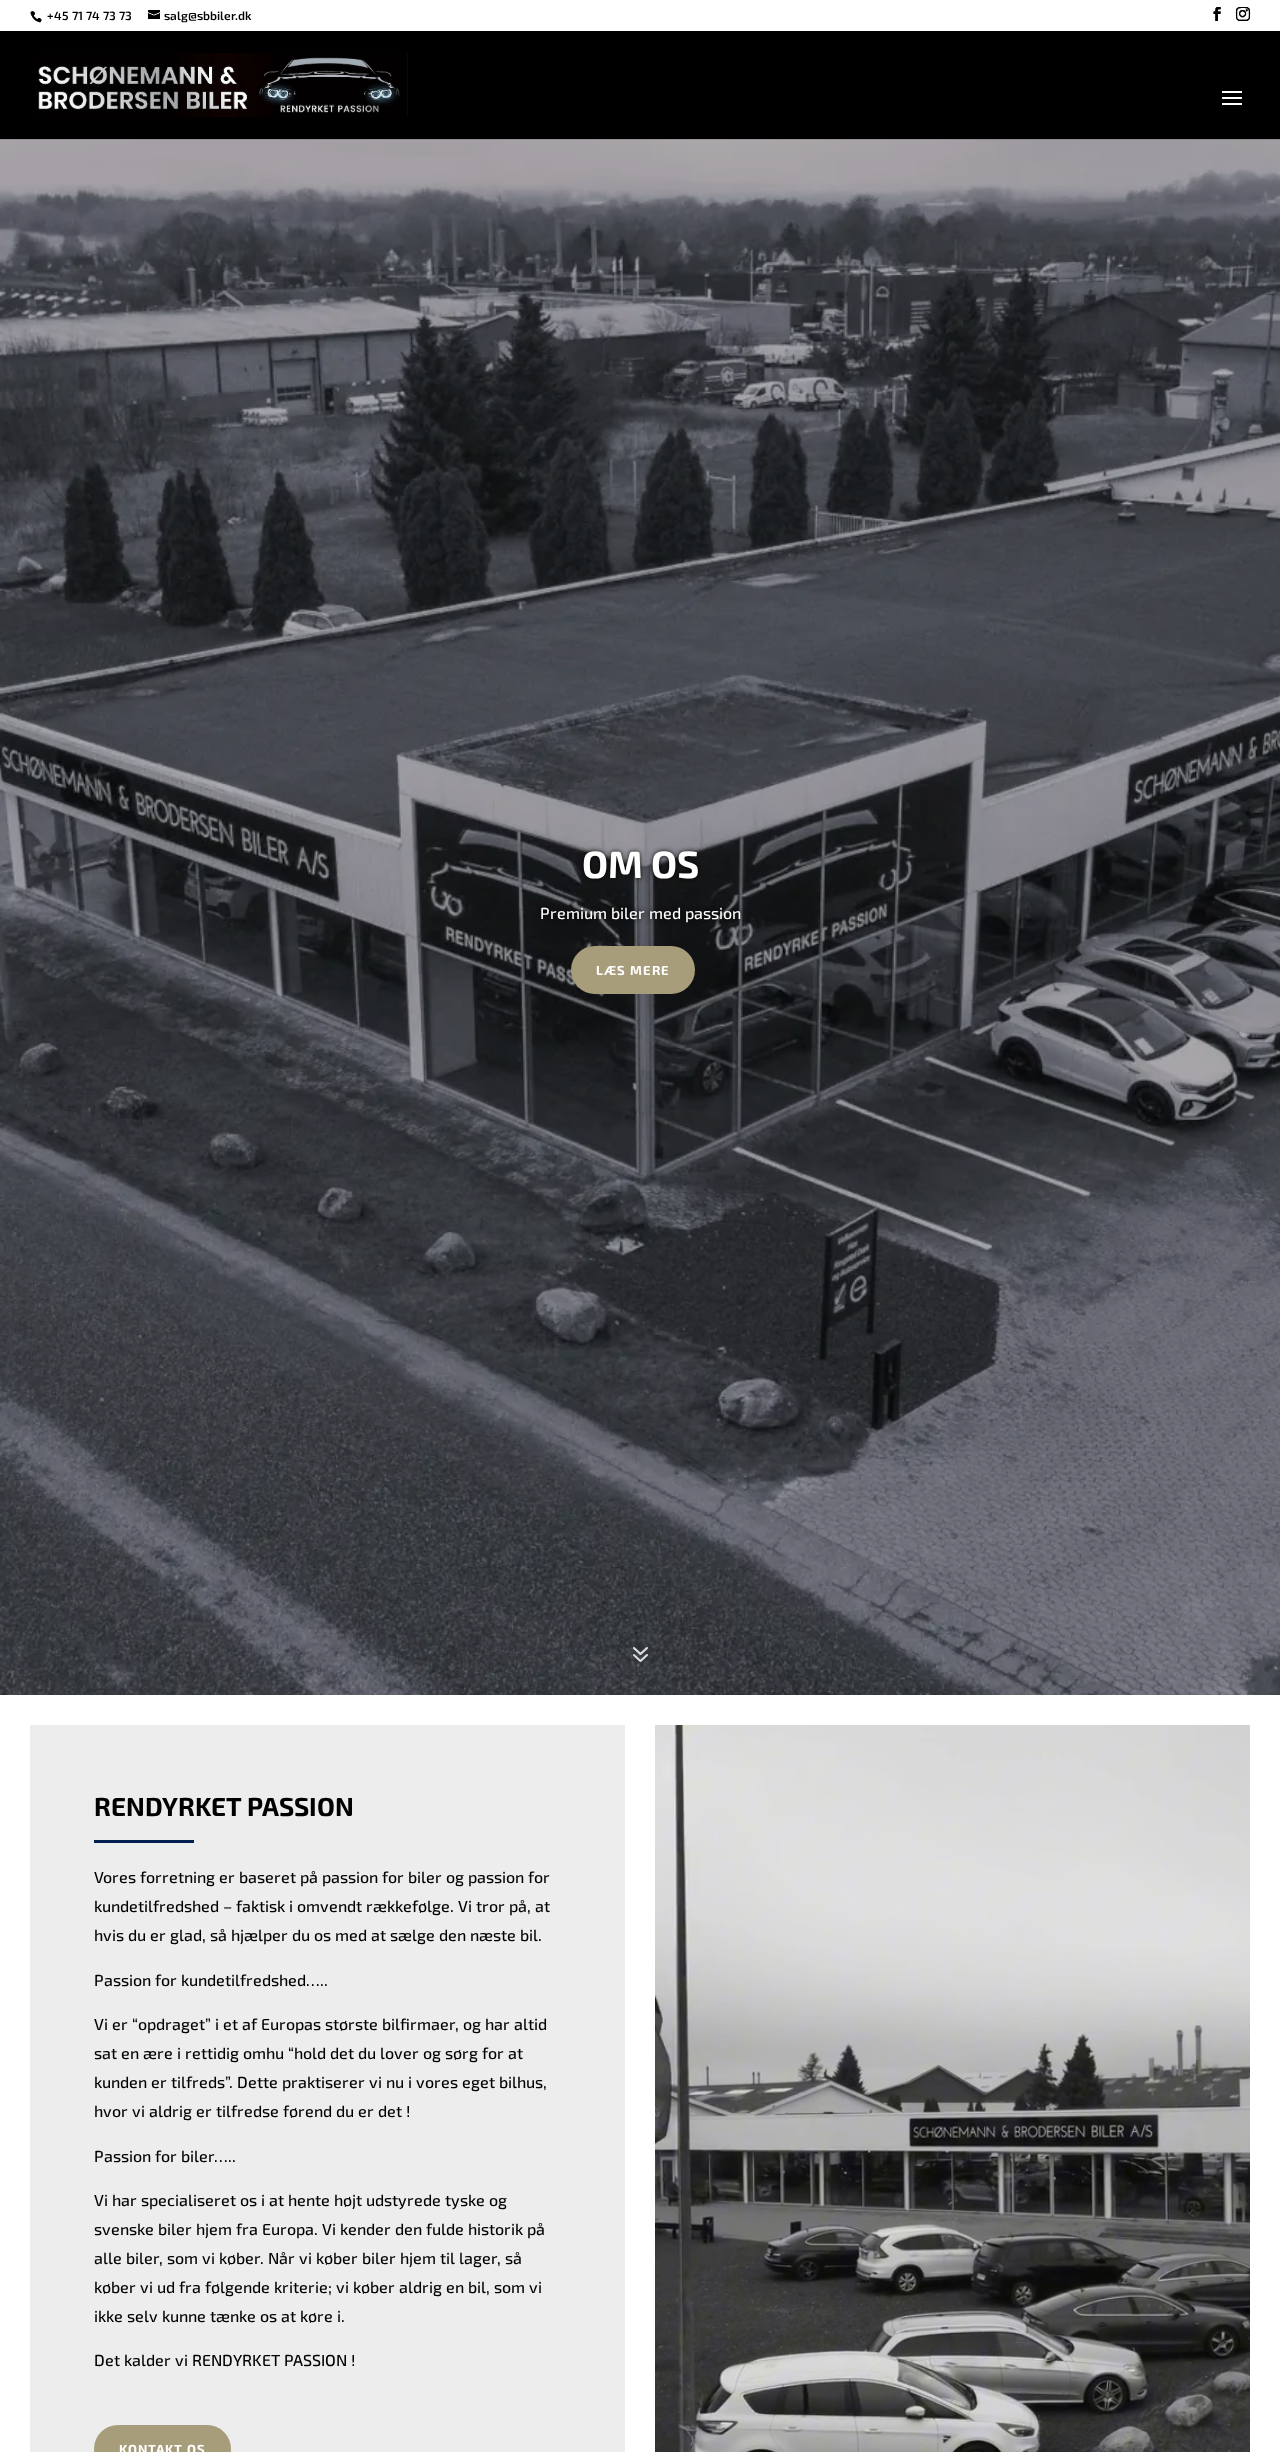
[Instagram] (1243, 14)
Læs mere (633, 970)
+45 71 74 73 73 (91, 15)
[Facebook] (1217, 14)
